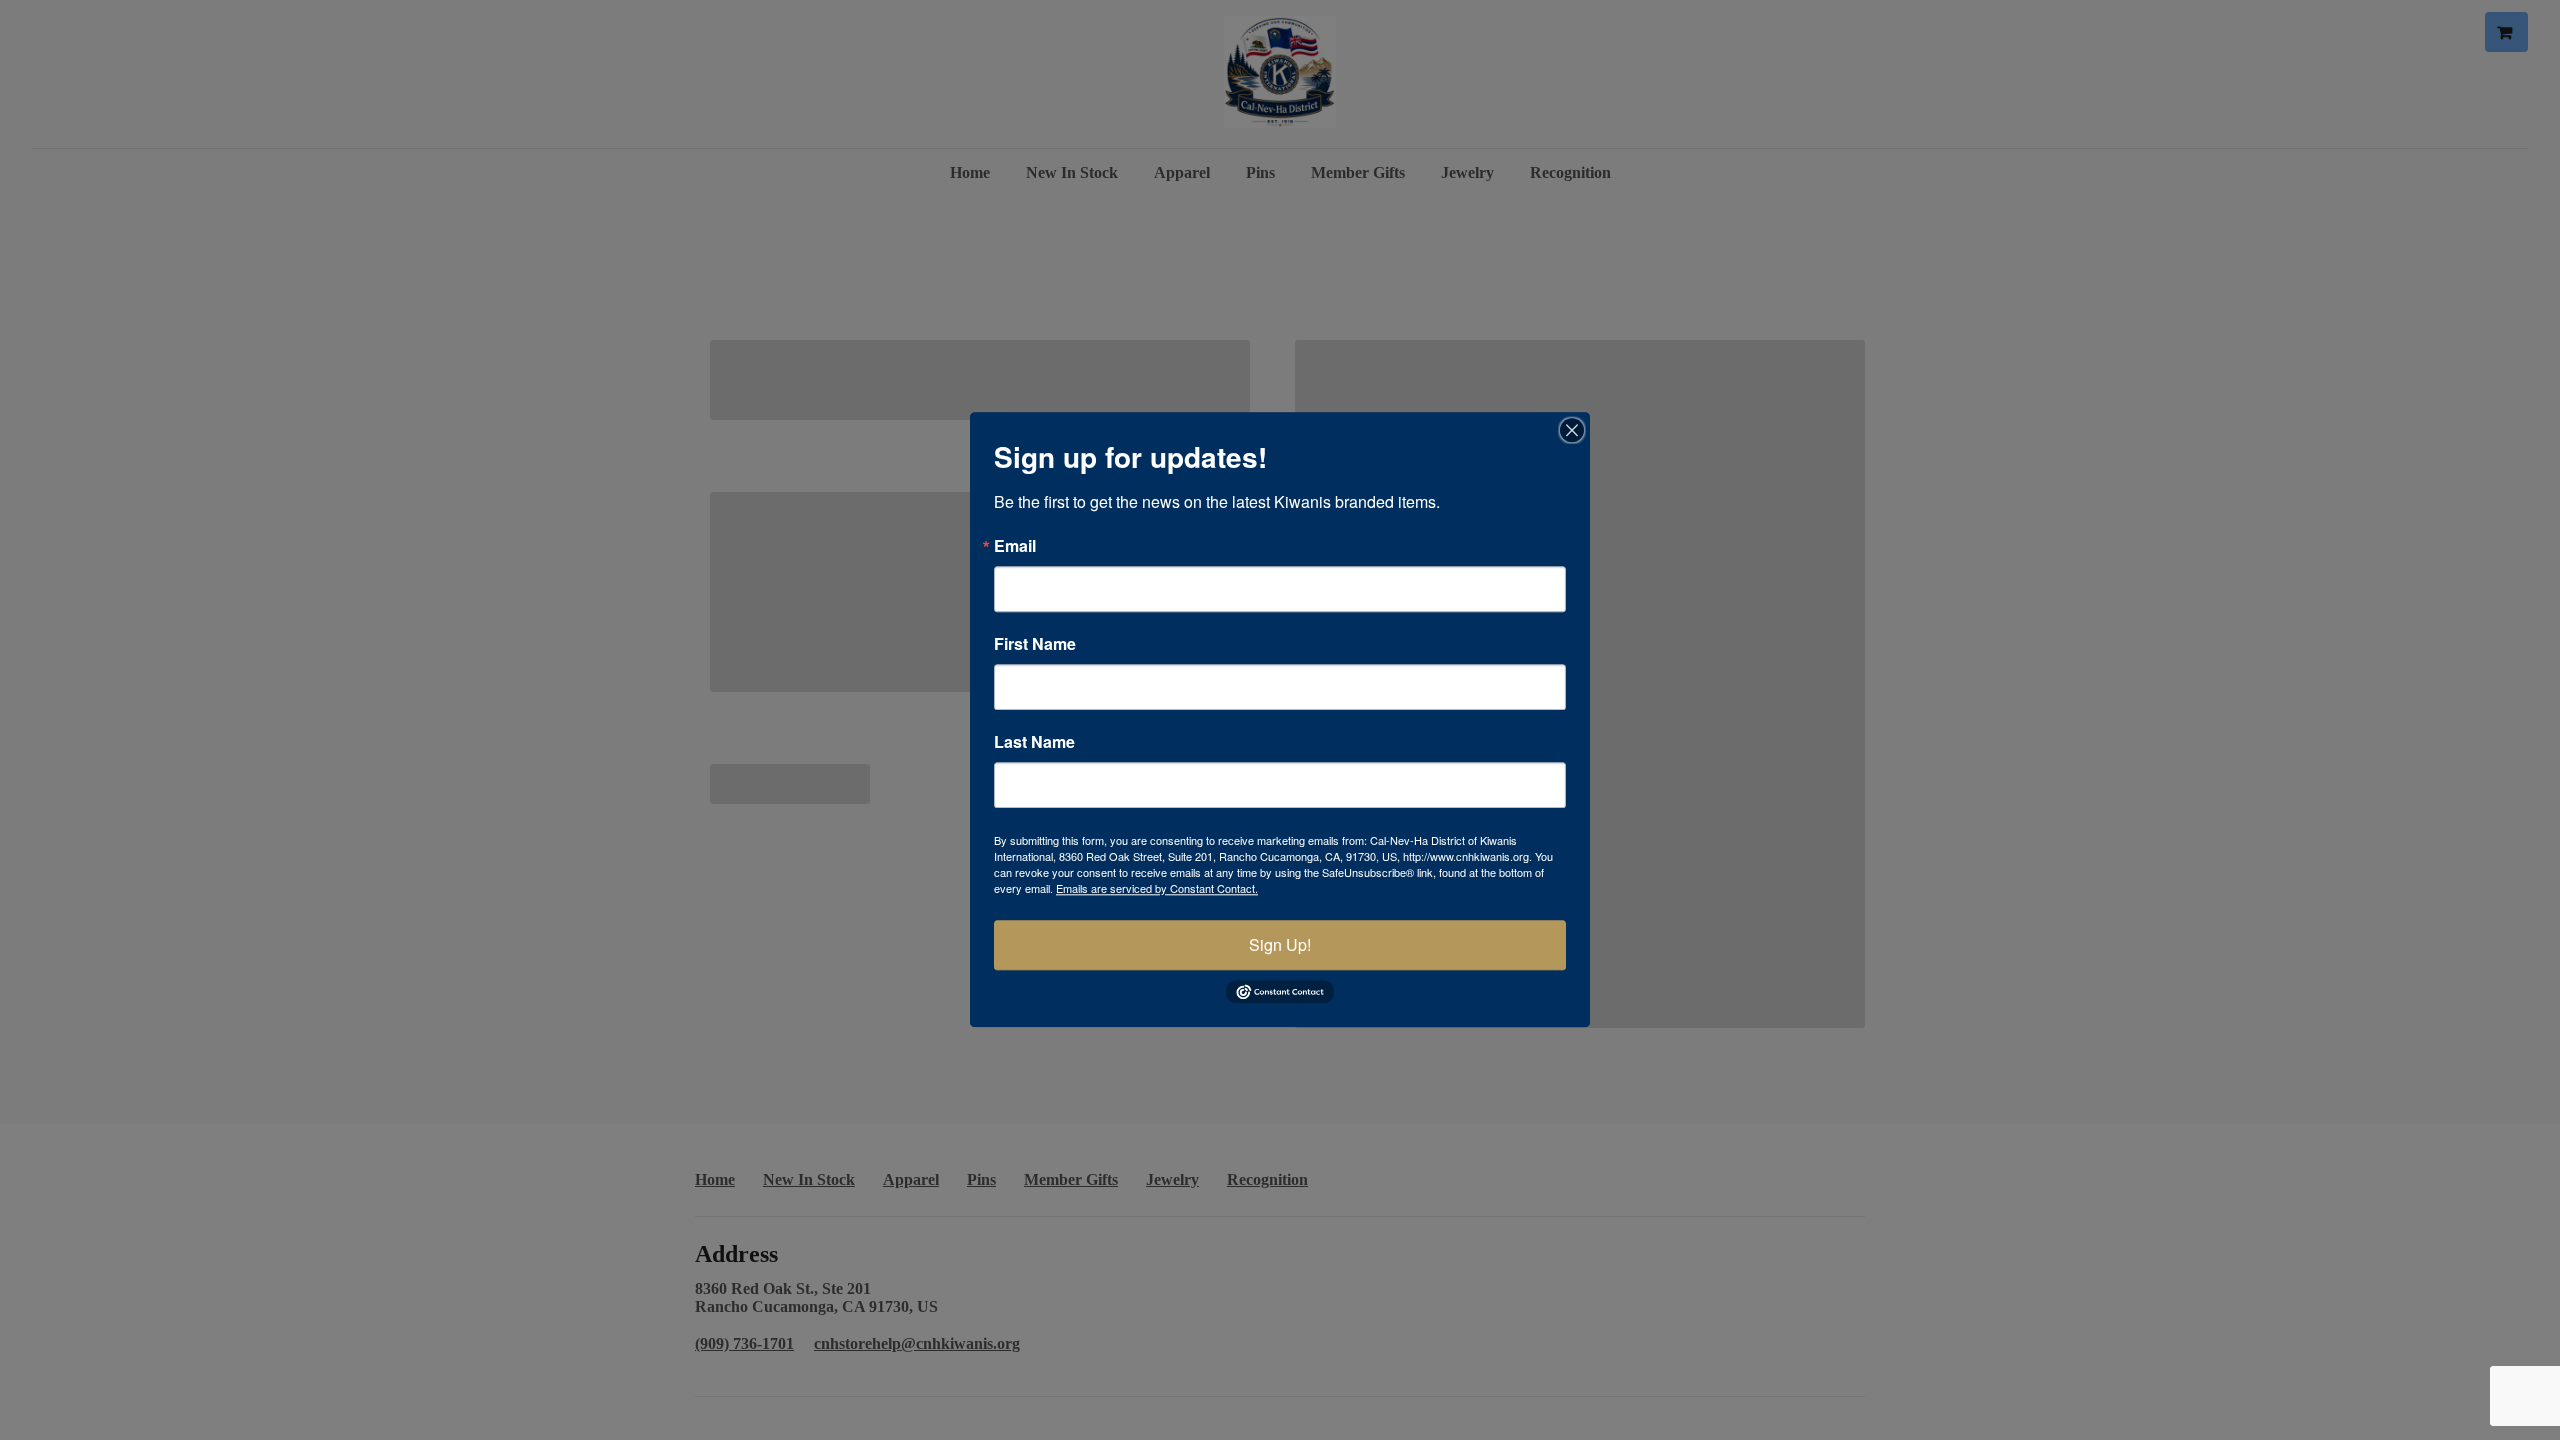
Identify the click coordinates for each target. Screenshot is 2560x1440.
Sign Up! (1280, 944)
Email (1015, 546)
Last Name (1034, 742)
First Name (1035, 644)
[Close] (1572, 430)
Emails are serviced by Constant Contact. (1157, 888)
